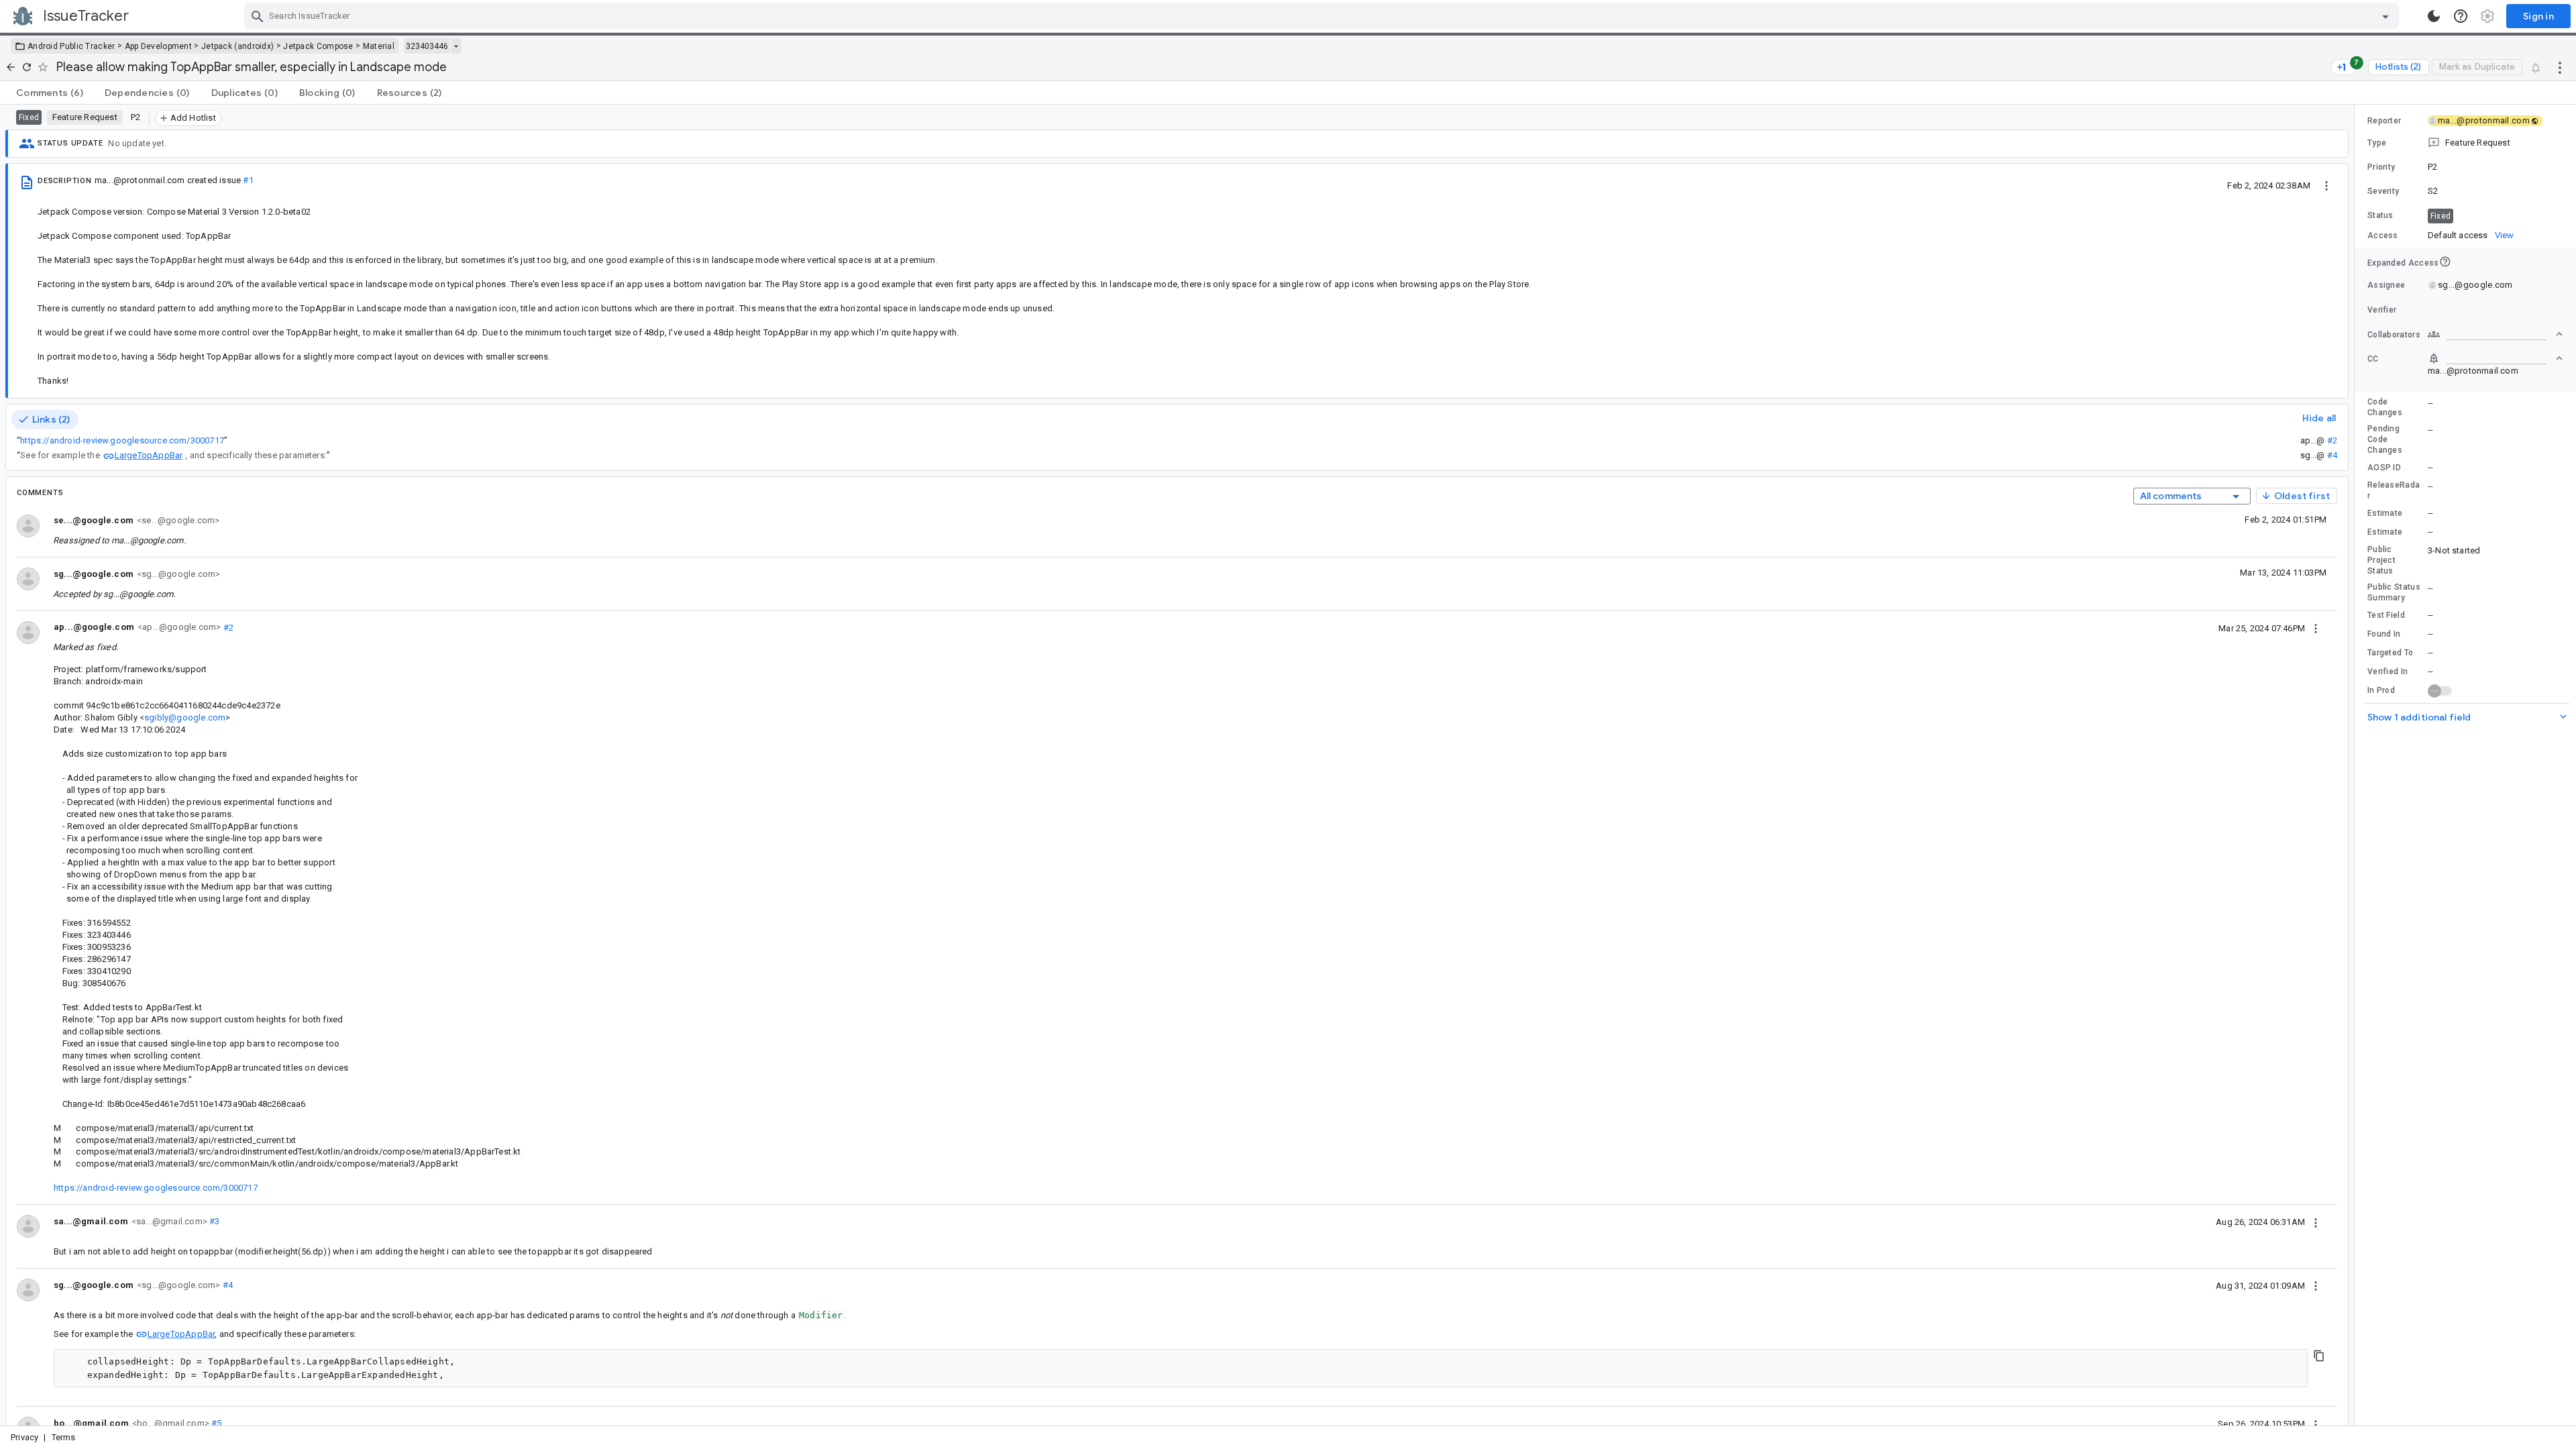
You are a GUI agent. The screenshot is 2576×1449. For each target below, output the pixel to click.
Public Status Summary (2394, 592)
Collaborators (2394, 335)
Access (2383, 235)
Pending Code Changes (2385, 439)
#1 (248, 180)
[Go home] (11, 67)
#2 (2332, 440)
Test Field (2386, 615)
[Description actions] (2326, 185)
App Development (159, 46)
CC (2373, 359)
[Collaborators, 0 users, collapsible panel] (2495, 334)
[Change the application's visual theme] (2434, 16)
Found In (2384, 634)
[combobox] (1323, 16)
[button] (2465, 143)
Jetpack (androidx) (237, 46)
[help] (2461, 16)
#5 (216, 1423)
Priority (2381, 167)
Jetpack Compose (318, 46)
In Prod (2381, 690)
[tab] (50, 93)
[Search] (258, 16)
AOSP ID (2384, 468)
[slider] (2357, 765)
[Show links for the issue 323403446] (456, 46)
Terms (64, 1437)
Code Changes (2385, 407)
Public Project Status (2381, 560)
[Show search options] (2385, 16)
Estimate (2385, 513)
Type (2377, 143)
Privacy (24, 1437)
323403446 (427, 46)
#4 (2332, 455)
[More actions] (2560, 67)
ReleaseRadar (2394, 490)
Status (2380, 215)
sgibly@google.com (185, 717)
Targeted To (2390, 653)
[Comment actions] (2316, 628)
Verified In (2387, 672)
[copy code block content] (2319, 1356)
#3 (214, 1221)
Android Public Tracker (71, 46)
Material (379, 46)
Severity (2383, 191)
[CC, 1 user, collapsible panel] (2495, 358)
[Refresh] (27, 67)
